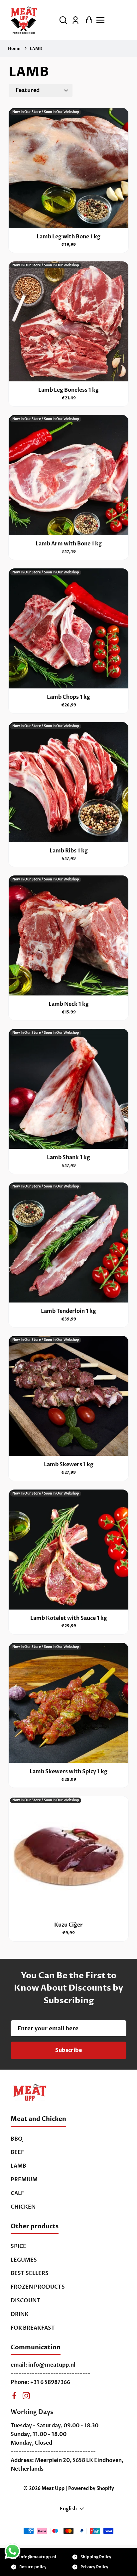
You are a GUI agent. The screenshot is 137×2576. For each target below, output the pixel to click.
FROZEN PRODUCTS (38, 2287)
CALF (17, 2193)
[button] (63, 20)
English (68, 2509)
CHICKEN (23, 2207)
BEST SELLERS (30, 2273)
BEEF (17, 2152)
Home (14, 49)
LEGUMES (24, 2260)
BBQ (17, 2139)
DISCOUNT (25, 2301)
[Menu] (113, 20)
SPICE (18, 2246)
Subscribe (69, 2050)
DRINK (20, 2314)
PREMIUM (24, 2180)
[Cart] (87, 20)
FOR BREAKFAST (33, 2328)
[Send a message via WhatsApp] (12, 2551)
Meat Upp (53, 2488)
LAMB (36, 49)
